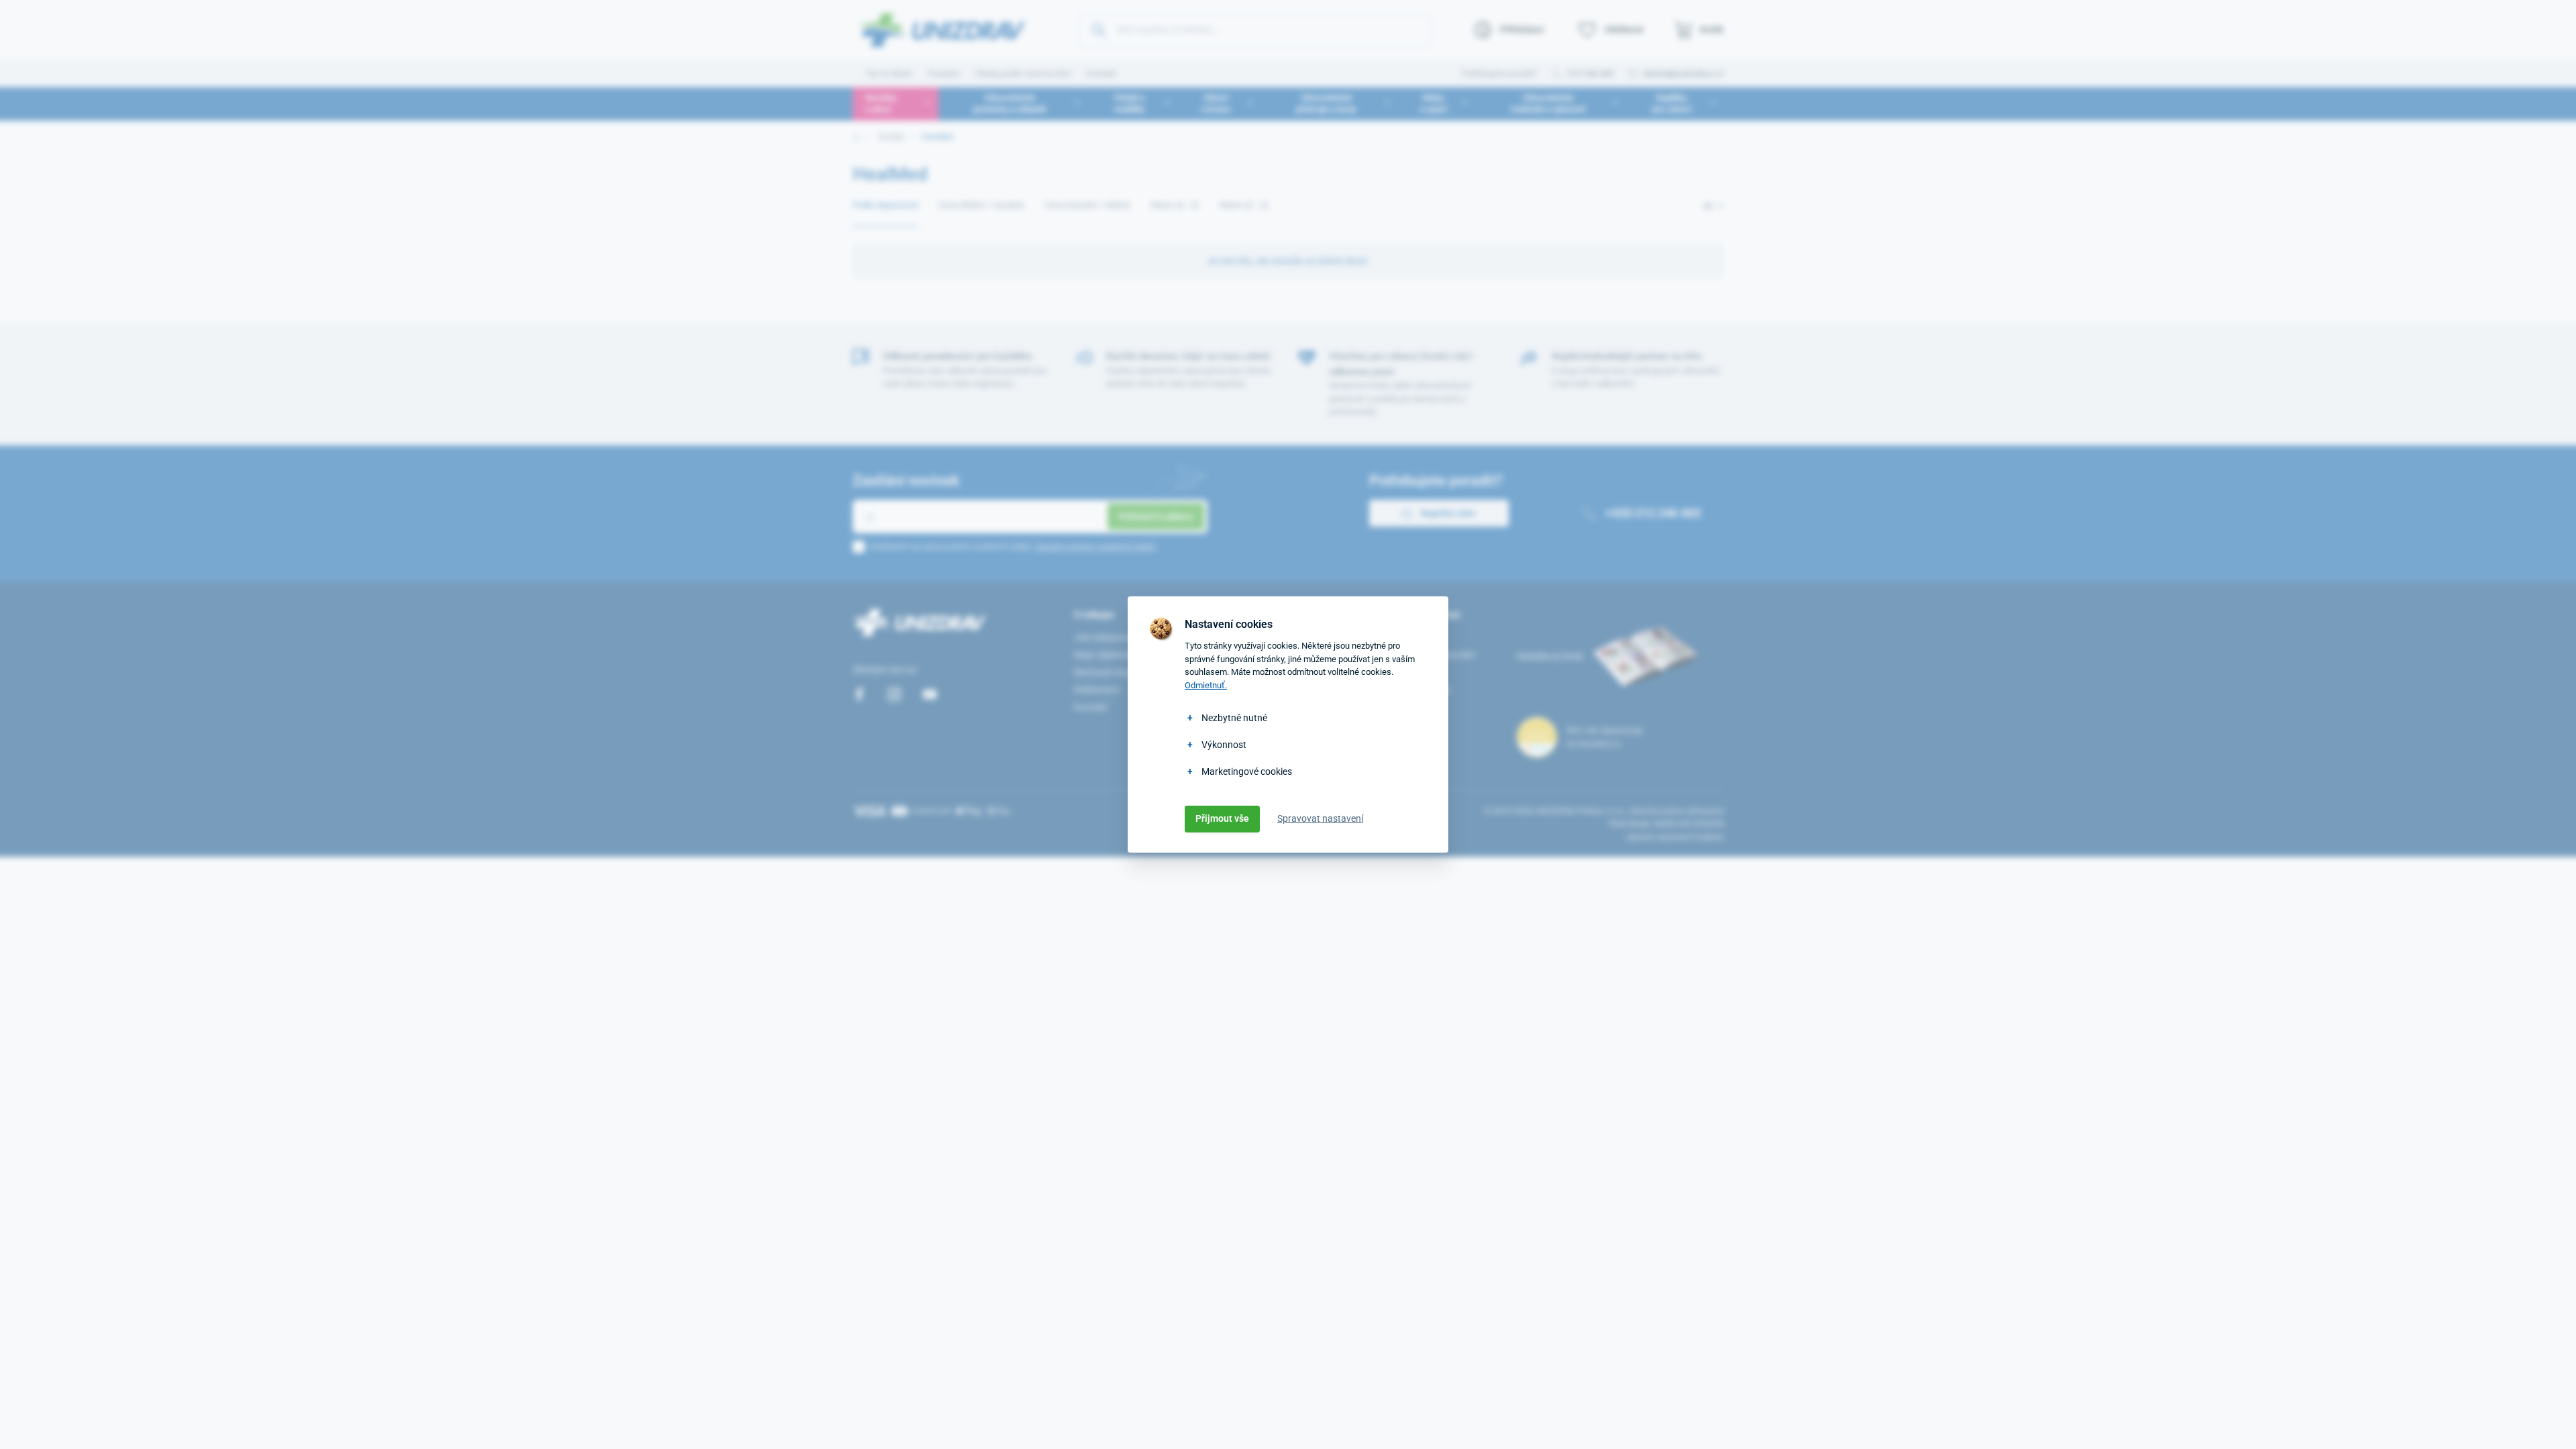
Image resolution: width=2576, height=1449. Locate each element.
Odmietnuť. (1206, 685)
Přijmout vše (1222, 818)
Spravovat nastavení (1320, 818)
